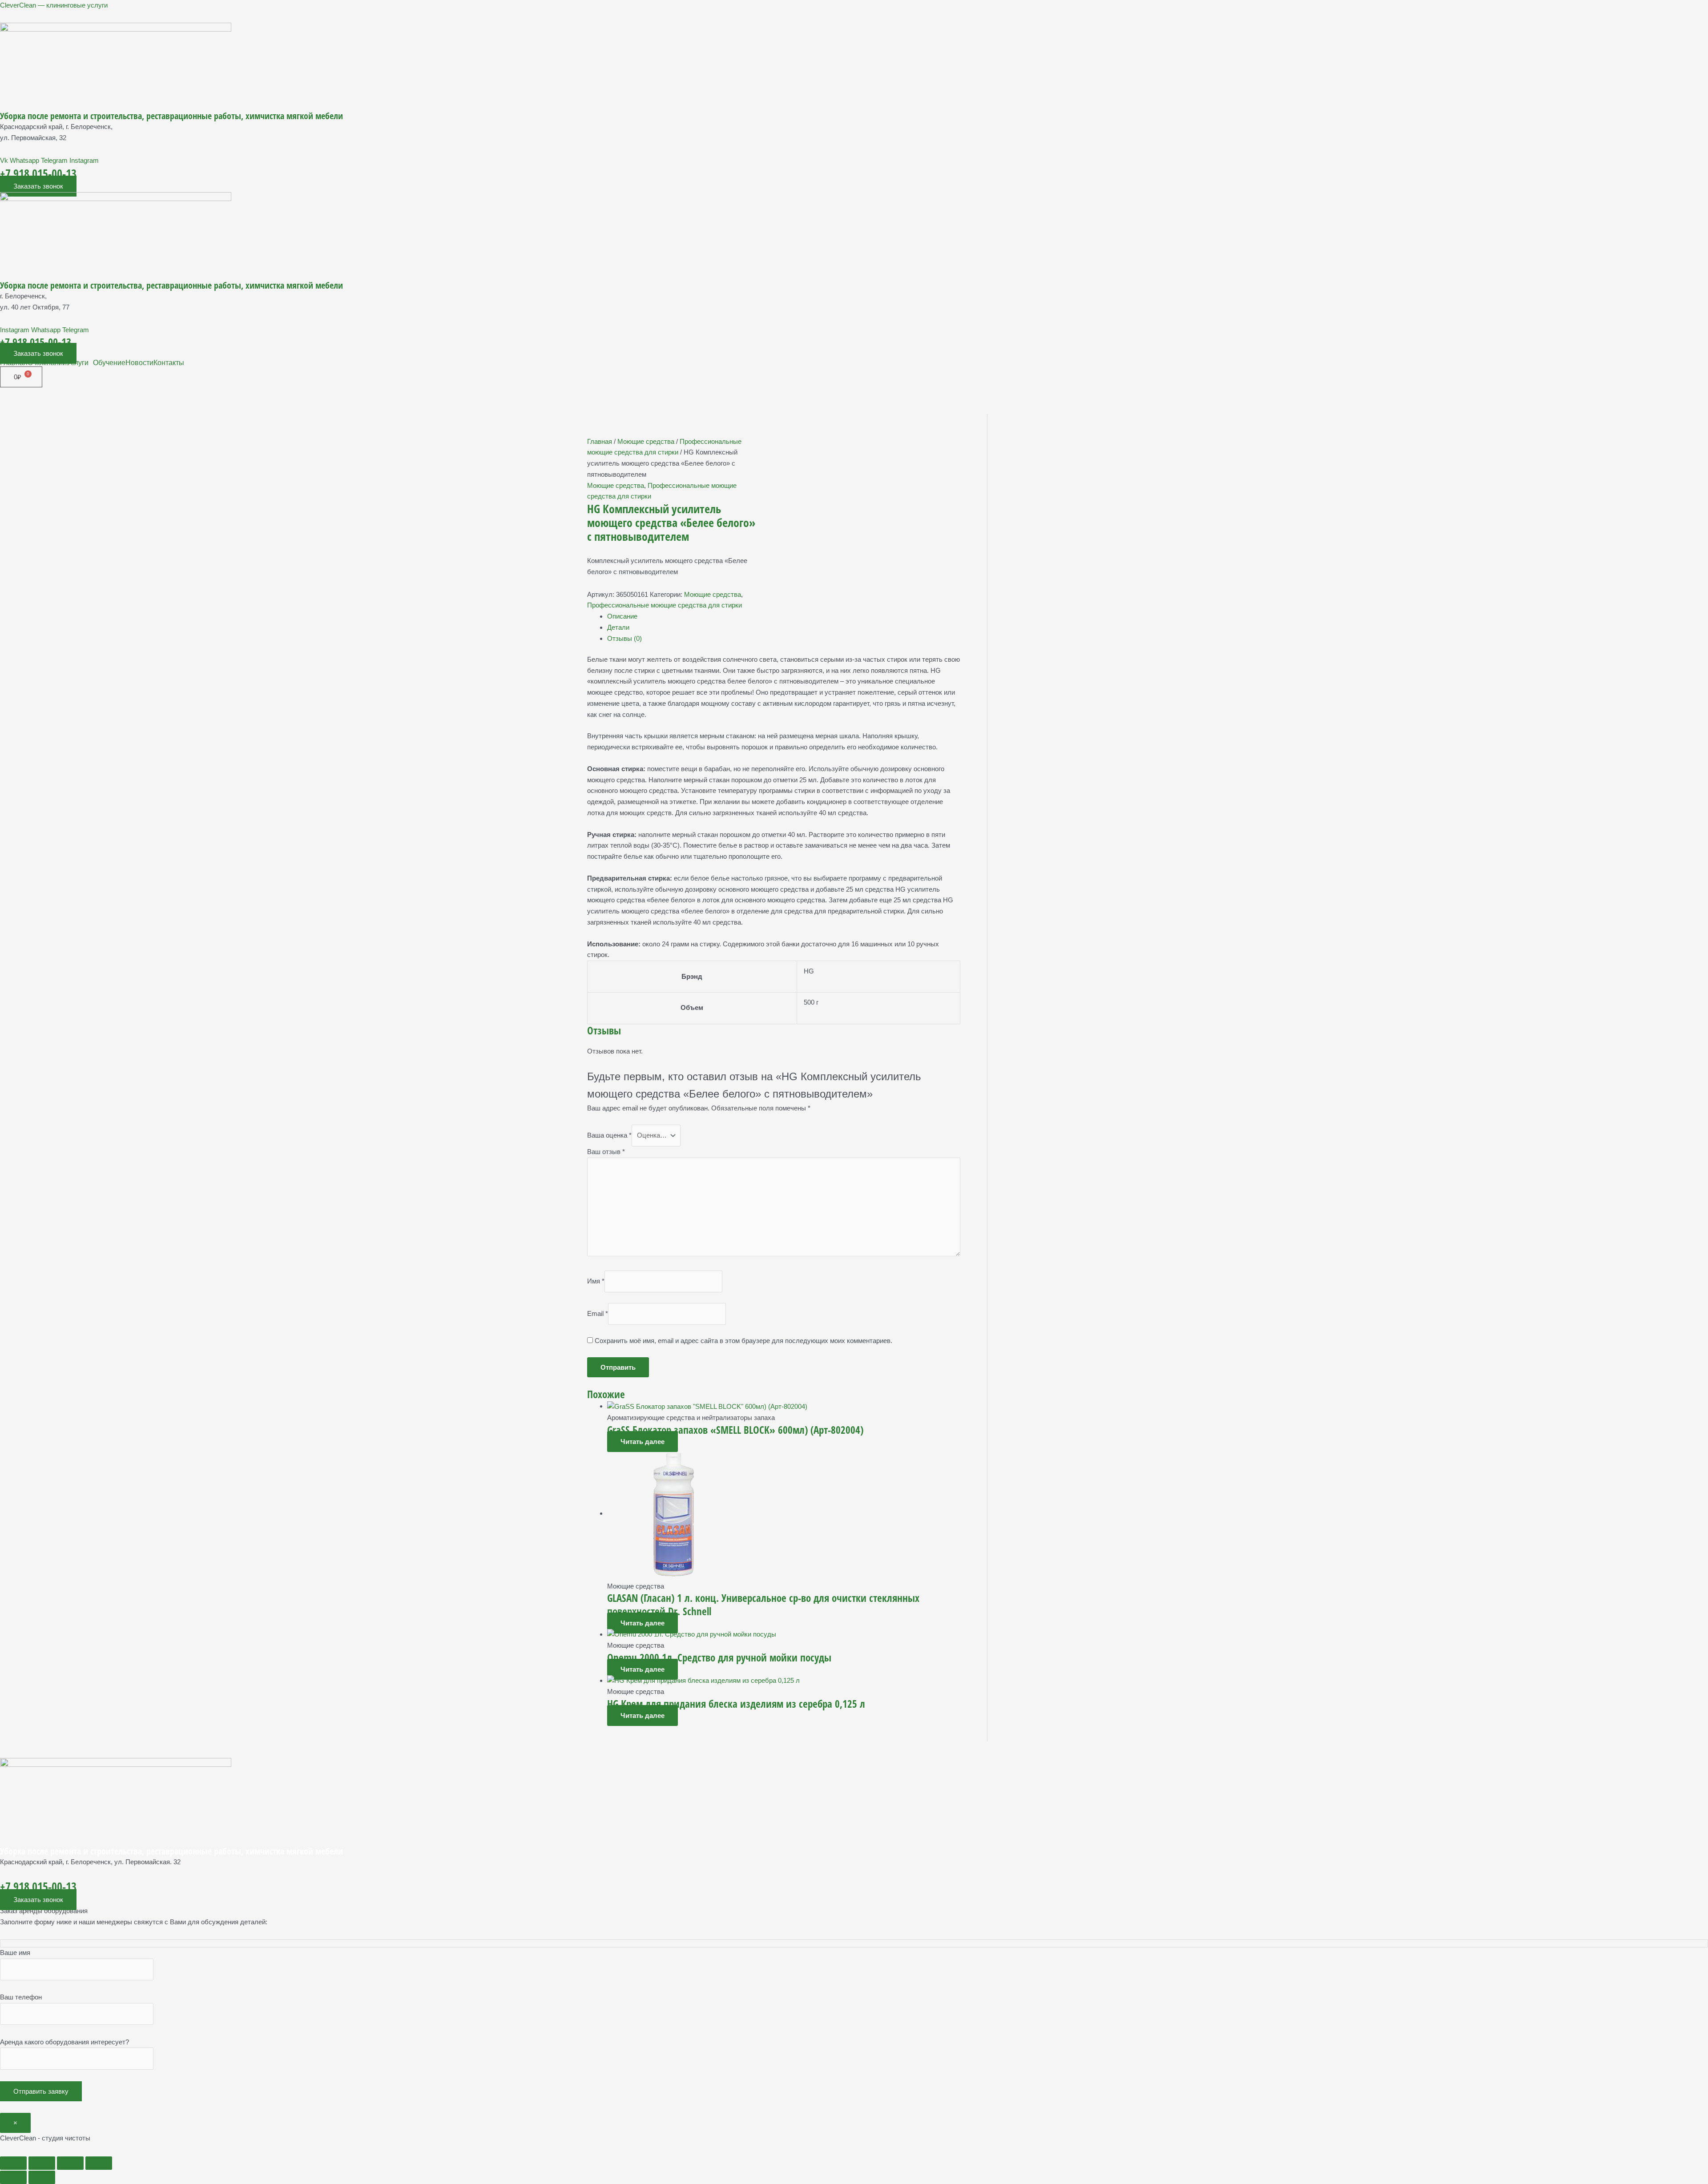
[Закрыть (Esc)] (99, 2163)
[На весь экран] (42, 2163)
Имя (596, 1281)
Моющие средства (646, 441)
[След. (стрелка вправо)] (42, 2177)
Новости (139, 363)
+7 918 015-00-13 (38, 173)
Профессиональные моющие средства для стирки (665, 605)
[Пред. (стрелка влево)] (13, 2177)
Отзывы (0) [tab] (624, 638)
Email (598, 1313)
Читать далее (643, 1442)
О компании (47, 363)
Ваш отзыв (606, 1152)
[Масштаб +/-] (13, 2163)
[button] (80, 363)
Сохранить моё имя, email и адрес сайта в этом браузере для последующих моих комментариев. (743, 1341)
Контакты (169, 363)
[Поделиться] (70, 2163)
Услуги (78, 363)
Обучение (109, 363)
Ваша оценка (609, 1135)
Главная (14, 363)
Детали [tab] (618, 627)
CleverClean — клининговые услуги (54, 5)
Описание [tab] (622, 616)
